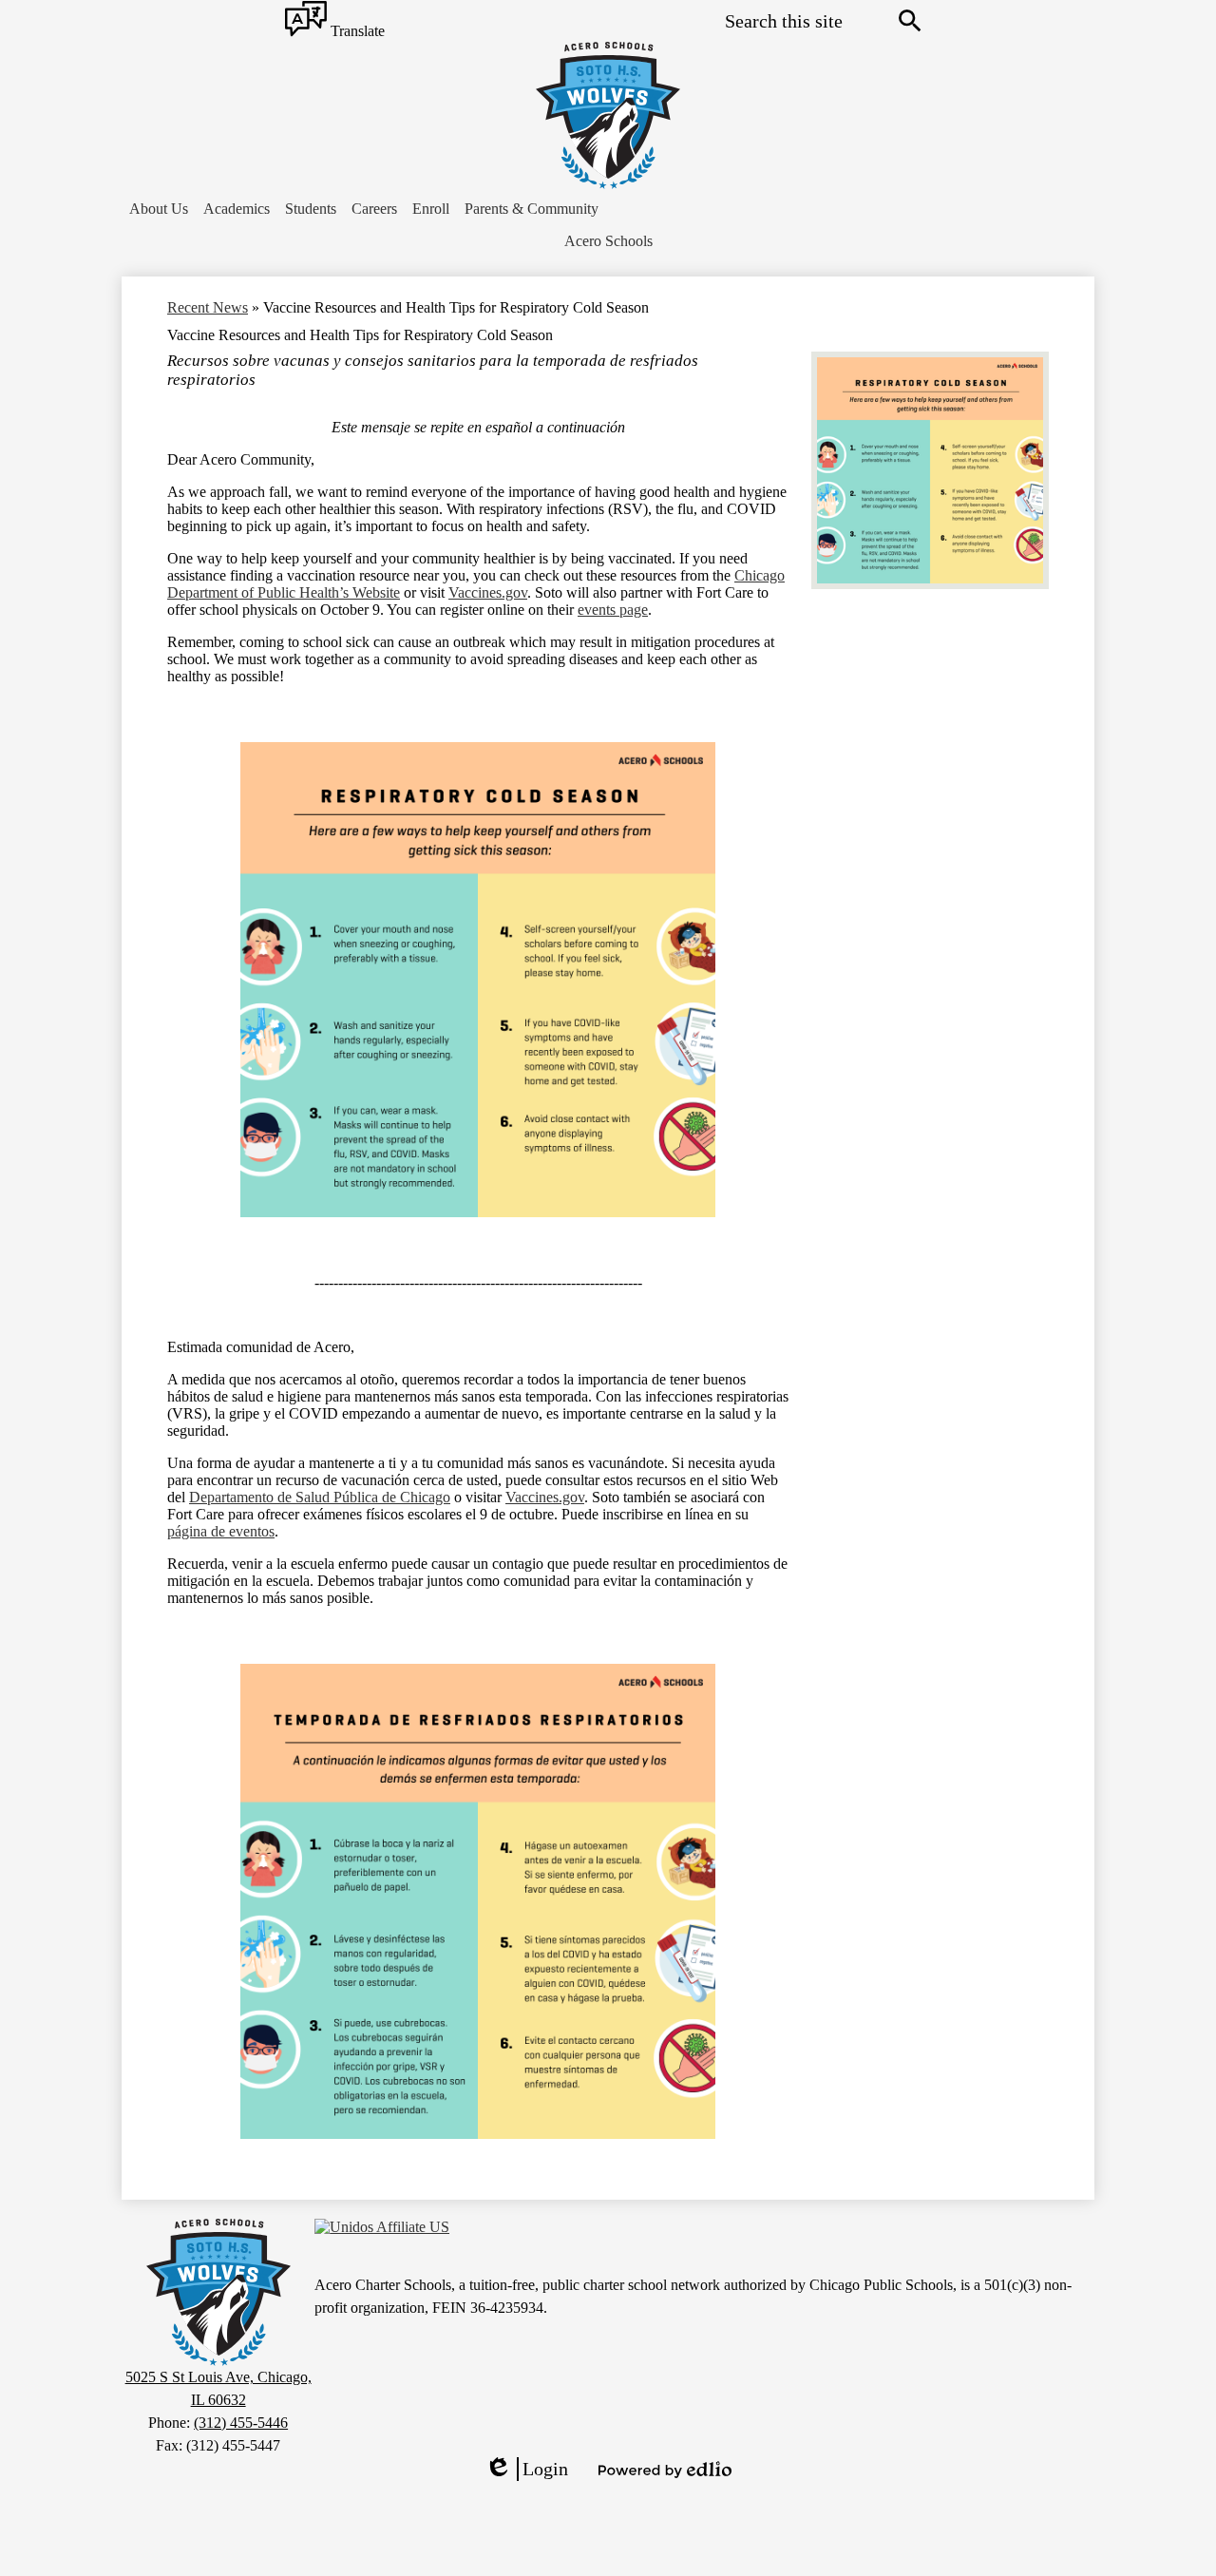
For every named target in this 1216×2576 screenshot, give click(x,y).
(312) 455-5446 (241, 2423)
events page (613, 610)
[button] (159, 209)
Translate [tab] (356, 32)
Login (526, 2470)
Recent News (208, 307)
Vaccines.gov (488, 592)
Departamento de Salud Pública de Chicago (320, 1497)
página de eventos (221, 1531)
